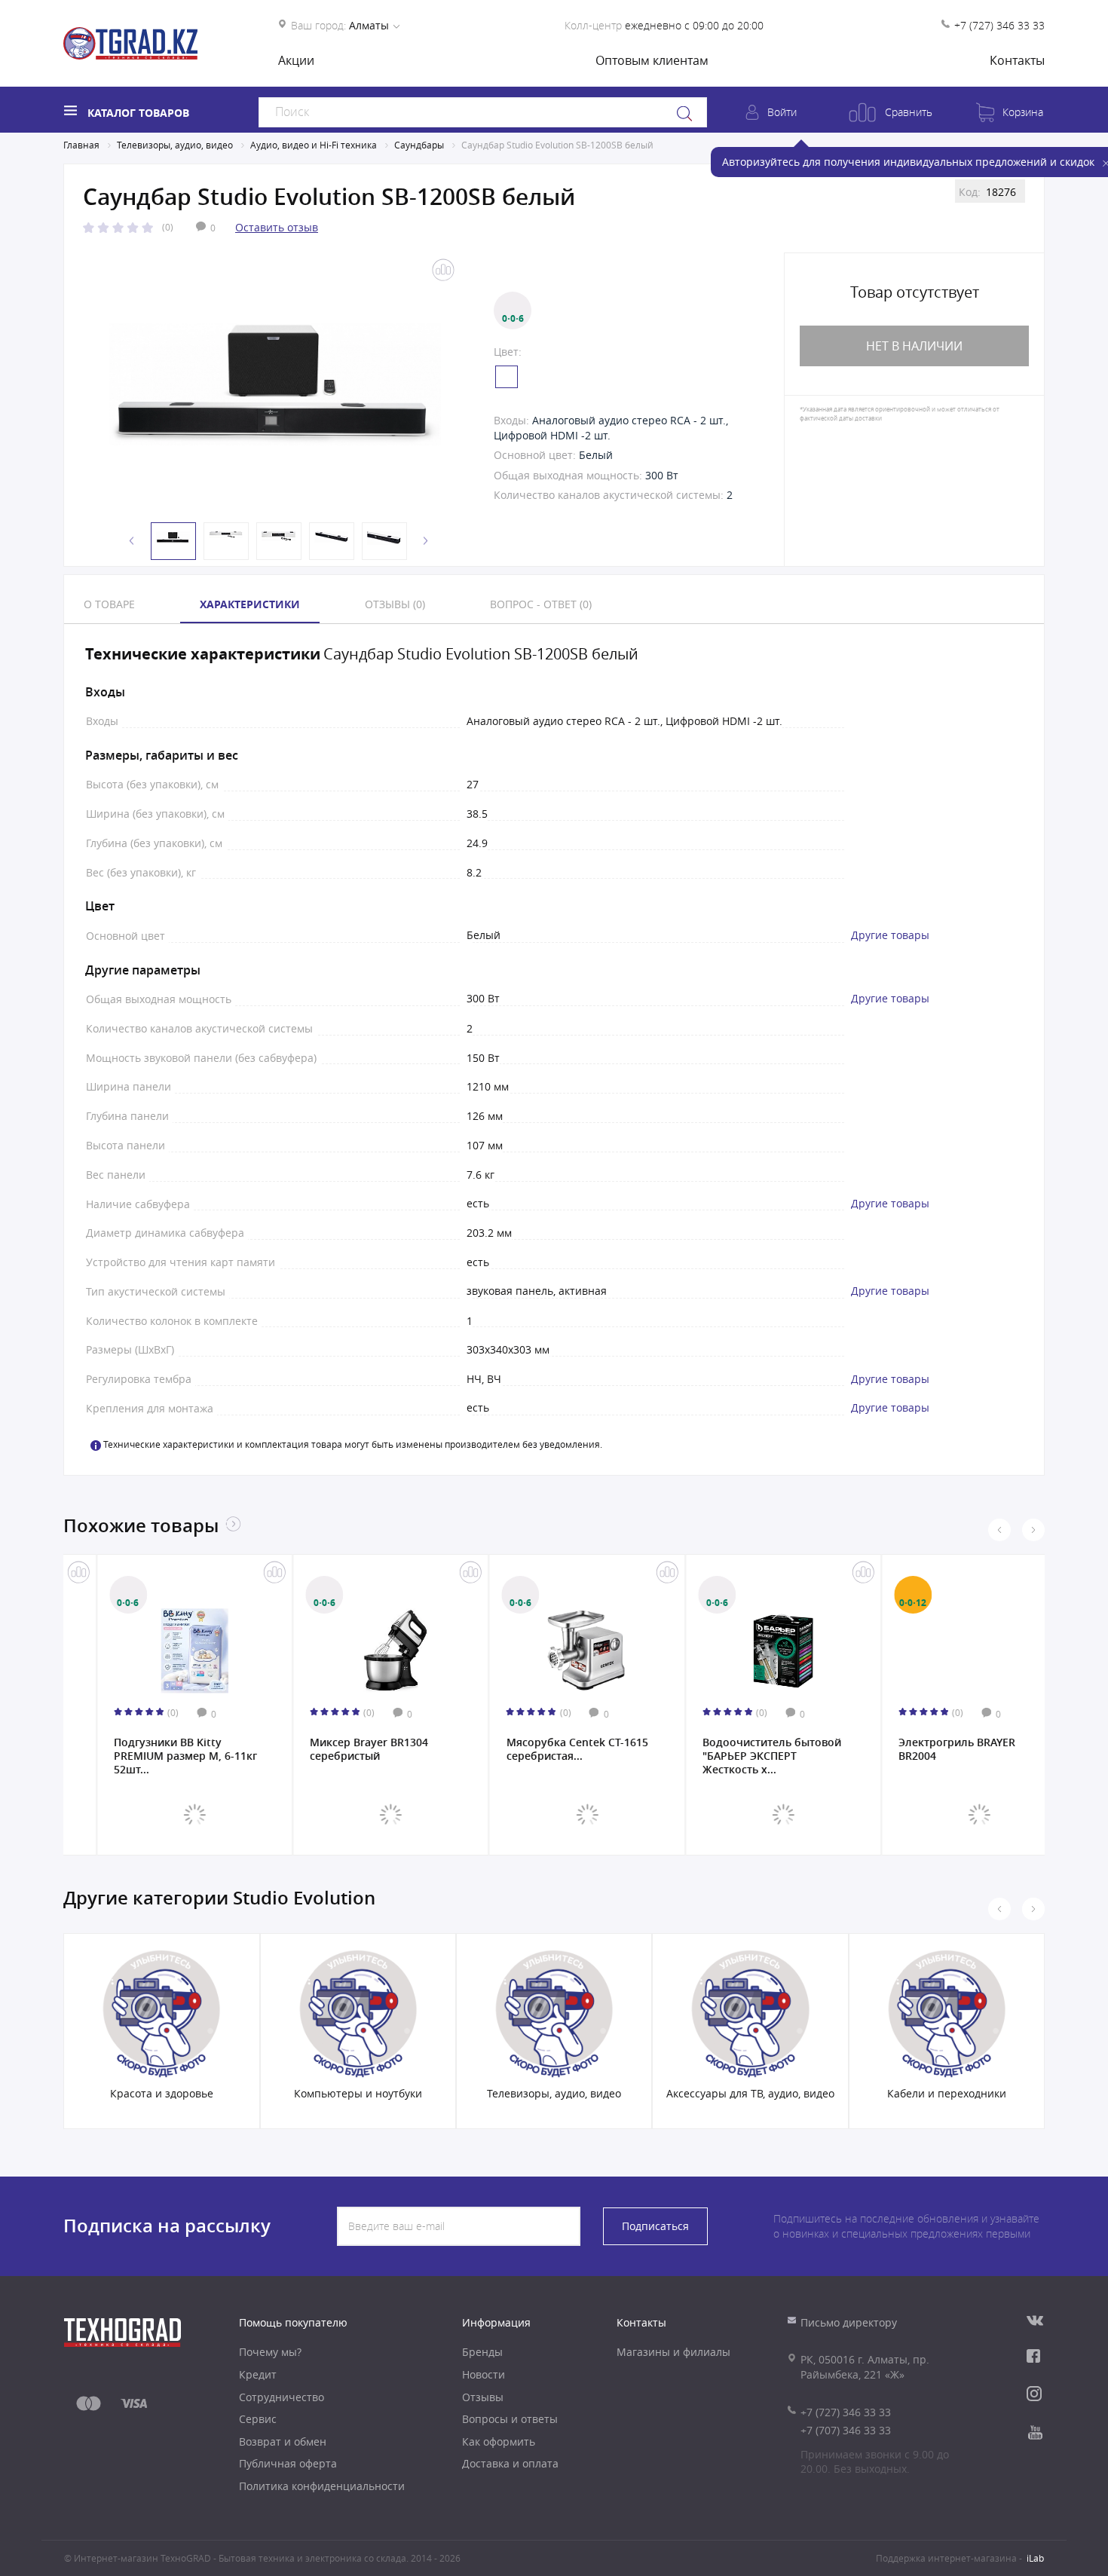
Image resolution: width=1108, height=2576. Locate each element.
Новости (484, 2374)
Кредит (258, 2374)
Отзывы (483, 2397)
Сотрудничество (282, 2397)
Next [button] (426, 541)
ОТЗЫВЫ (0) (395, 604)
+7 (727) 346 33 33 (999, 25)
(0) (168, 227)
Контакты (1017, 60)
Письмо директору (849, 2322)
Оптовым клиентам (652, 60)
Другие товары (890, 935)
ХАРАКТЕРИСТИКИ (250, 604)
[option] (275, 384)
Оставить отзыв (277, 227)
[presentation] (999, 1530)
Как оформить (499, 2441)
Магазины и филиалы (673, 2352)
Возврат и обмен (283, 2441)
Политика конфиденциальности (322, 2486)
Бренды (482, 2352)
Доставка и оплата (510, 2463)
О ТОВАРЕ (109, 604)
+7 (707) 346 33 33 (846, 2430)
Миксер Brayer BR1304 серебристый (337, 1749)
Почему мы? (270, 2352)
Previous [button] (132, 541)
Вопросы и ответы (510, 2419)
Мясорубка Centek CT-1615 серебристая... (544, 1749)
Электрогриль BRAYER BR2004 (924, 1749)
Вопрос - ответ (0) (541, 604)
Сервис (258, 2419)
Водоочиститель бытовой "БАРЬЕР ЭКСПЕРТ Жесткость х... (739, 1755)
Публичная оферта (288, 2463)
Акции (296, 60)
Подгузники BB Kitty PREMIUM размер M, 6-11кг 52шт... (153, 1755)
